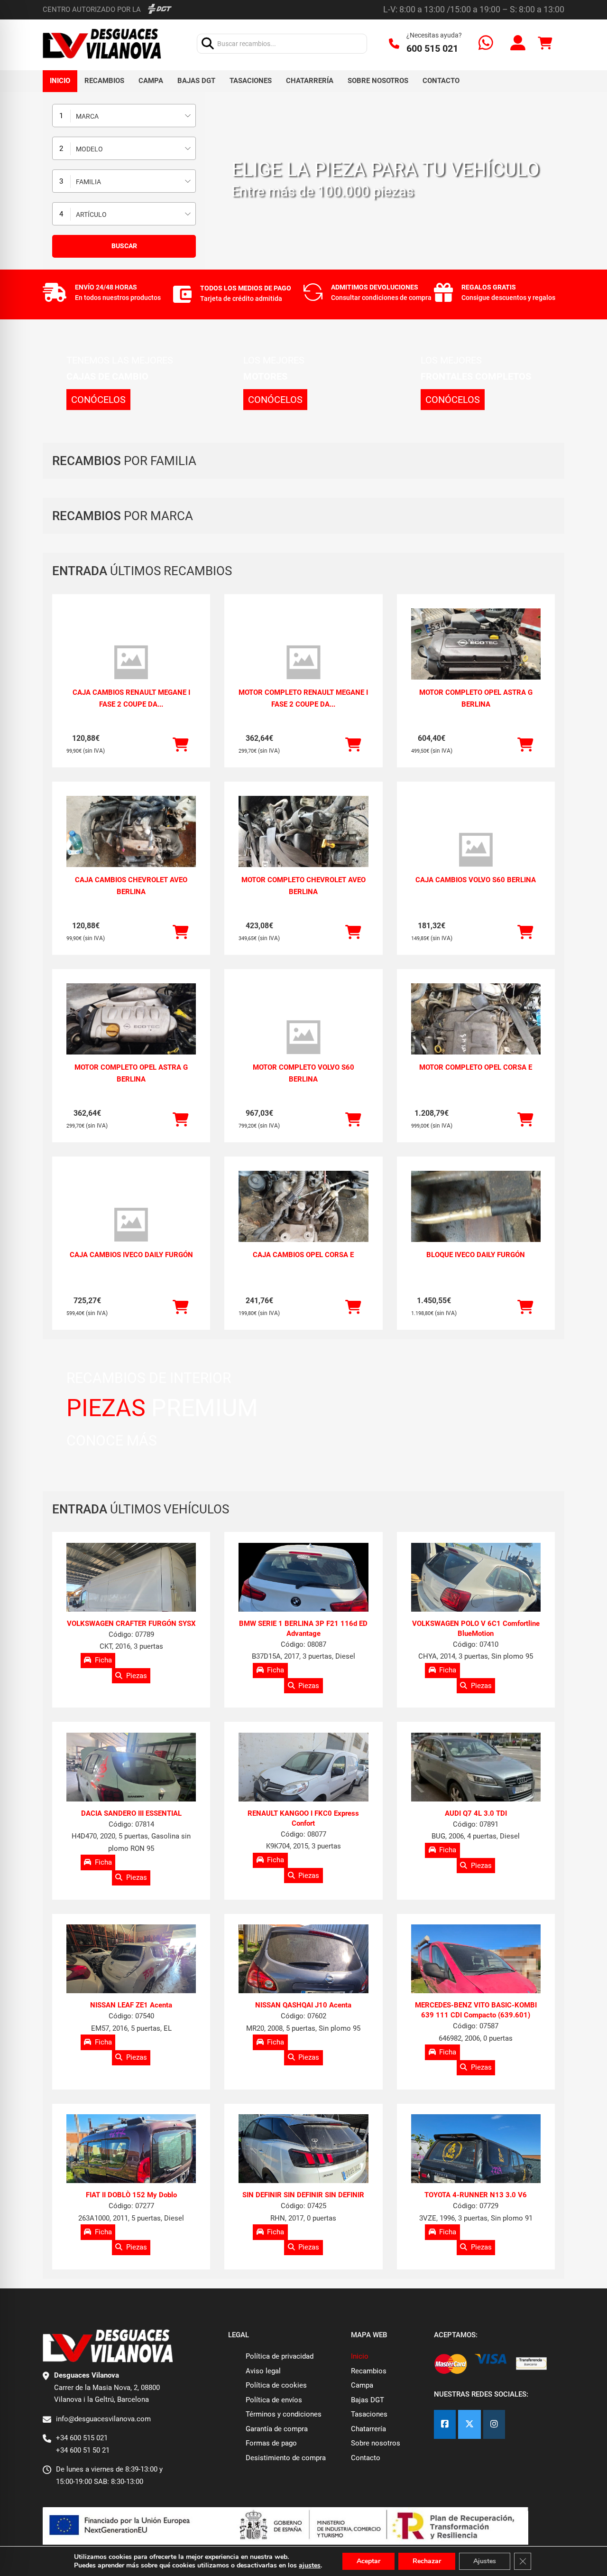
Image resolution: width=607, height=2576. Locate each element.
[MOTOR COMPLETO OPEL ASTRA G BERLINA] (476, 657)
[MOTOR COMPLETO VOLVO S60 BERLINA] (303, 1037)
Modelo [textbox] (89, 149)
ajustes (310, 2566)
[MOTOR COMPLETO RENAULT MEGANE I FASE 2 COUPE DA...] (303, 663)
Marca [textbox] (87, 116)
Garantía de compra (277, 2429)
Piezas (137, 1675)
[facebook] (445, 2424)
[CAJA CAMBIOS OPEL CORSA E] (303, 1219)
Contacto (441, 81)
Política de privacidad (280, 2356)
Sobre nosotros (378, 81)
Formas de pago (271, 2443)
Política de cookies (276, 2385)
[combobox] (124, 116)
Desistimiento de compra (286, 2458)
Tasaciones (251, 81)
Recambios (104, 81)
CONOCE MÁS (112, 1441)
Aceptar (368, 2561)
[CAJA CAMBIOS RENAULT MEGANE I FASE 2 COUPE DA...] (131, 663)
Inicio (60, 81)
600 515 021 (432, 48)
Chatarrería (310, 81)
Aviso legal (263, 2371)
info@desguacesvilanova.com (103, 2419)
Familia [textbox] (88, 182)
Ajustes (485, 2561)
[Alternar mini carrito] (545, 43)
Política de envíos (274, 2400)
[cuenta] (518, 44)
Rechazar (427, 2561)
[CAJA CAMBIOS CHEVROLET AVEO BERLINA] (131, 845)
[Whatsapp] (486, 44)
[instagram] (494, 2424)
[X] (469, 2424)
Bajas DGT (196, 81)
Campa (151, 81)
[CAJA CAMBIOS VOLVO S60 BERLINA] (476, 850)
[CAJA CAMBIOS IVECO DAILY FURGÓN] (131, 1225)
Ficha (103, 1660)
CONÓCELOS (98, 400)
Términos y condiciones (284, 2414)
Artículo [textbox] (91, 215)
